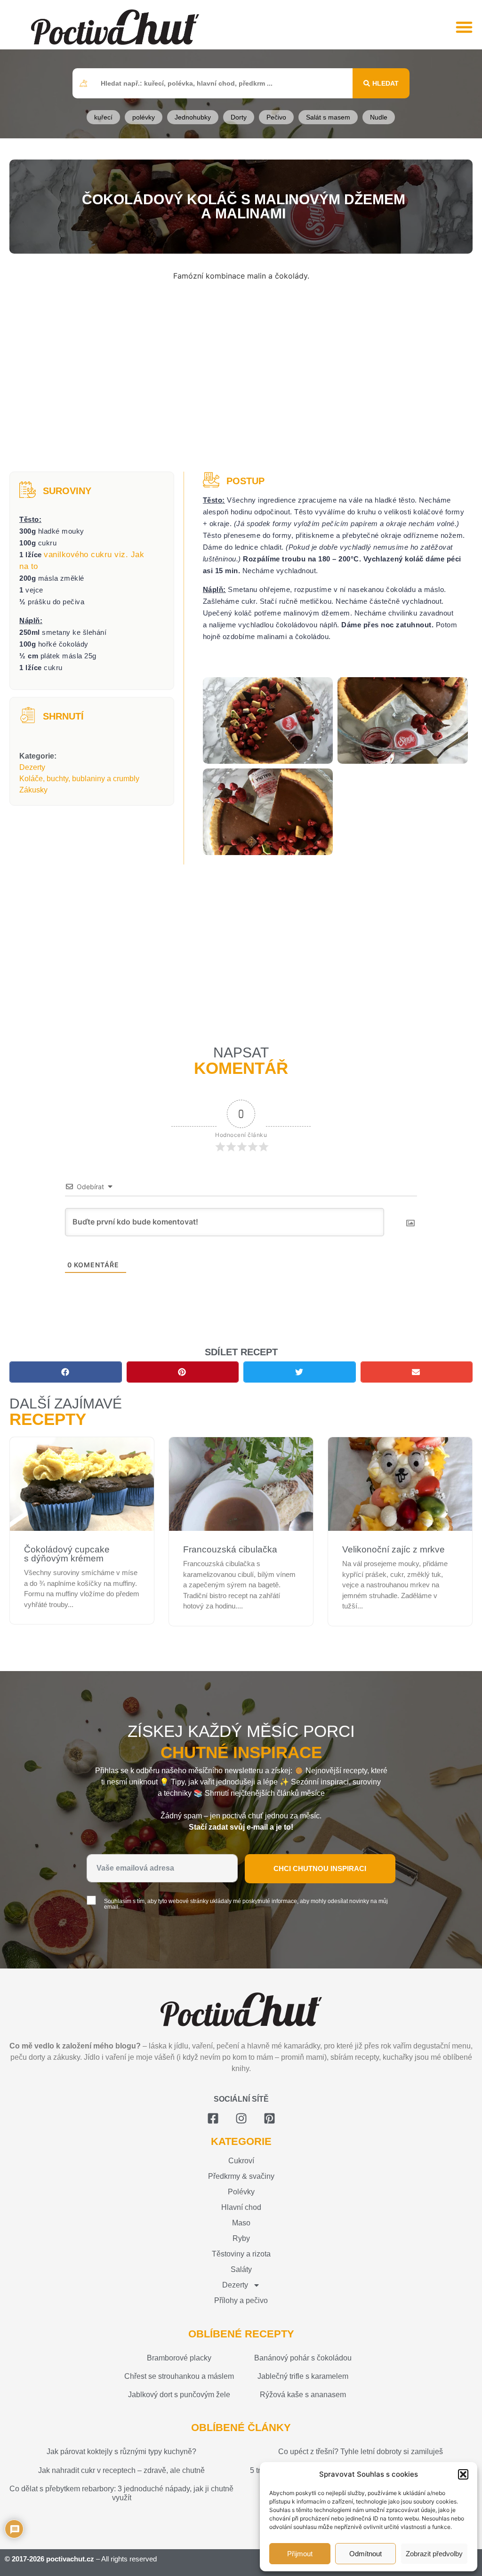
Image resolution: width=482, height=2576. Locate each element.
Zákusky (33, 790)
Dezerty (32, 767)
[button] (463, 2474)
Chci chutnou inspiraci (320, 1868)
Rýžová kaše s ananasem (303, 2395)
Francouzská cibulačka (230, 1549)
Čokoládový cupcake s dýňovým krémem (67, 1554)
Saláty (241, 2269)
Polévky (241, 2192)
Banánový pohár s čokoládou (303, 2358)
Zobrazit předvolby (434, 2554)
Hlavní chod (241, 2207)
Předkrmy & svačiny (241, 2176)
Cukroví (241, 2161)
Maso (241, 2223)
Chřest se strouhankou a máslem (179, 2376)
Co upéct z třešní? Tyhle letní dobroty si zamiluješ (361, 2452)
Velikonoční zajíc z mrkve (394, 1549)
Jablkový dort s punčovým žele (179, 2395)
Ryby (241, 2238)
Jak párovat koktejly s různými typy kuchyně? (121, 2452)
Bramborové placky (179, 2358)
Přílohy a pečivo (241, 2300)
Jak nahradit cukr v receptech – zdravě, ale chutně (121, 2470)
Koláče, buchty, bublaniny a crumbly (79, 779)
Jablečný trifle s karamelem (303, 2376)
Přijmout (300, 2554)
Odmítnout (366, 2554)
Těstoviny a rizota (241, 2254)
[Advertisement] (241, 377)
